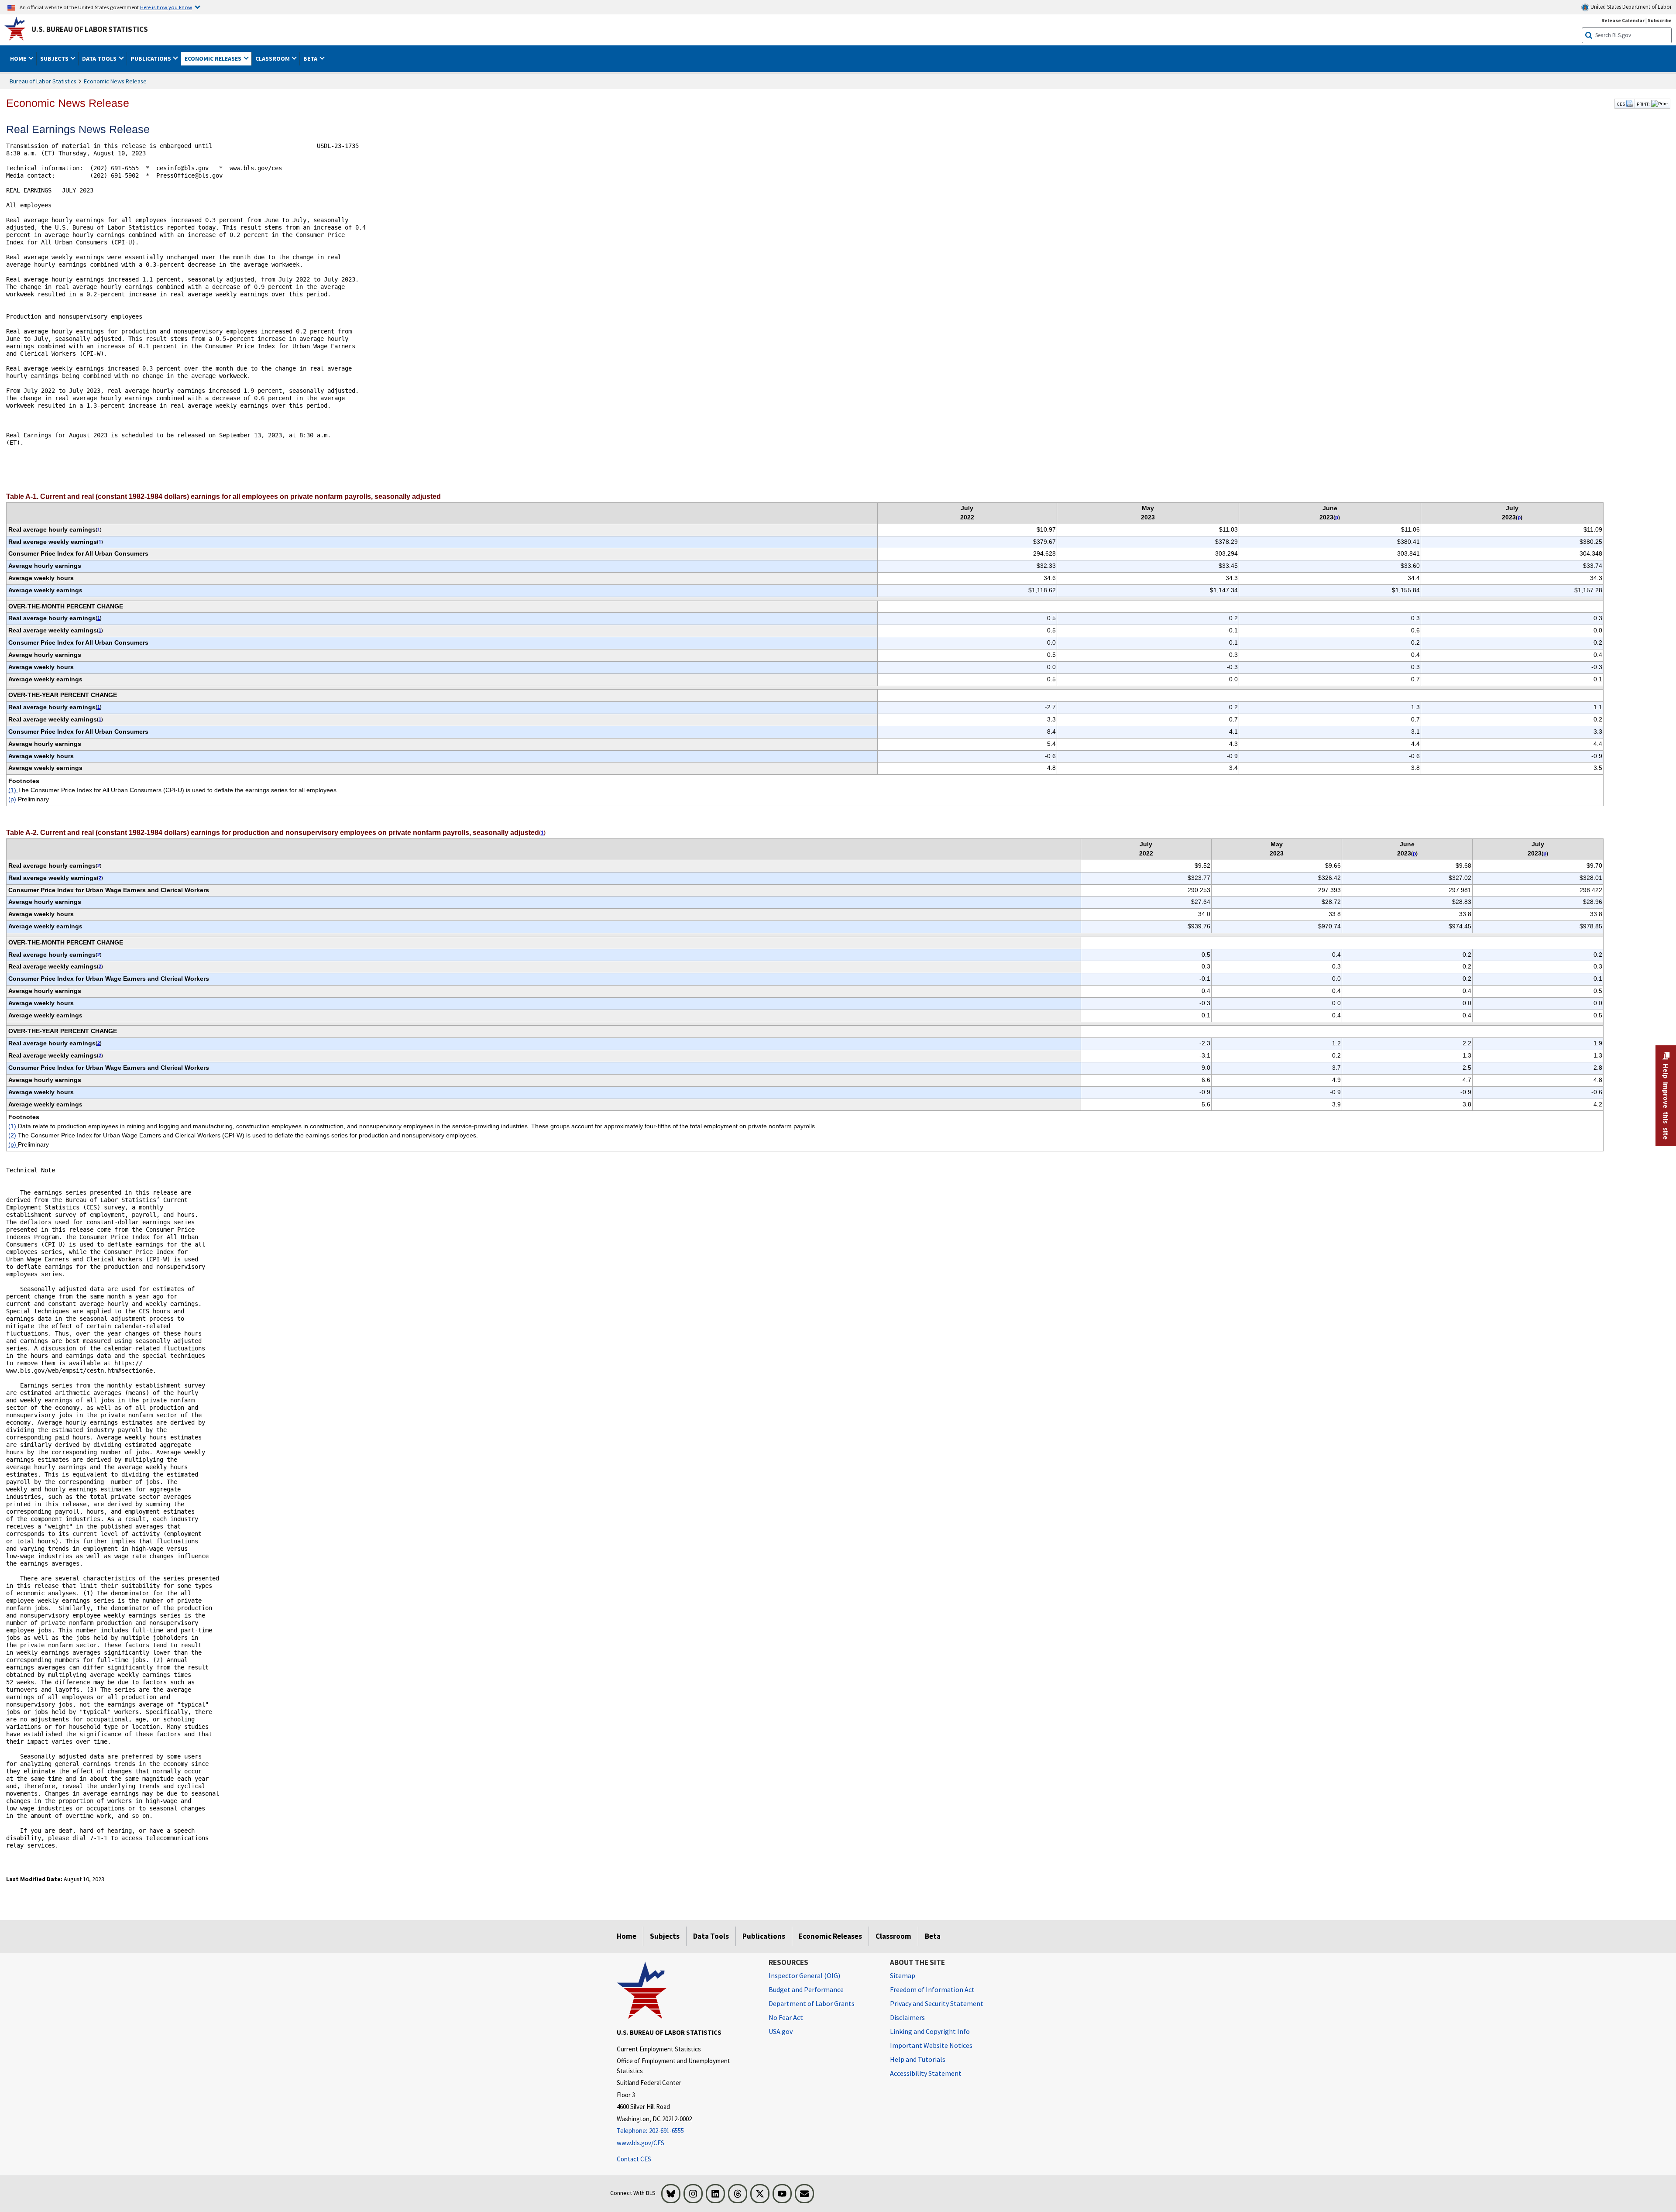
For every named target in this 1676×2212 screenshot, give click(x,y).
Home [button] (19, 58)
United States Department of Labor (1630, 7)
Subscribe (1660, 20)
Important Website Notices (931, 2045)
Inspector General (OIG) (804, 1975)
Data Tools (711, 1936)
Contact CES (634, 2159)
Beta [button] (311, 58)
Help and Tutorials (918, 2059)
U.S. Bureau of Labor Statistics (90, 29)
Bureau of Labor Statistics (43, 81)
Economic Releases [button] (214, 58)
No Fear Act (786, 2017)
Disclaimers (907, 2017)
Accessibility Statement (926, 2073)
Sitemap (903, 1975)
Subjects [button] (55, 58)
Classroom (893, 1936)
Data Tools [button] (100, 58)
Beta (933, 1936)
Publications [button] (151, 58)
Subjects (665, 1936)
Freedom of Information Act (932, 1989)
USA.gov (781, 2031)
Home (627, 1936)
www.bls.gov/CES (641, 2143)
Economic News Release (115, 81)
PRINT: (1643, 104)
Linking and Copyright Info (930, 2031)
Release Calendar (1623, 20)
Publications (764, 1936)
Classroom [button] (273, 58)
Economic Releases (830, 1936)
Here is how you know (166, 7)
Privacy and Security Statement (937, 2003)
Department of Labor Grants (812, 2003)
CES (1621, 104)
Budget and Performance (806, 1989)
